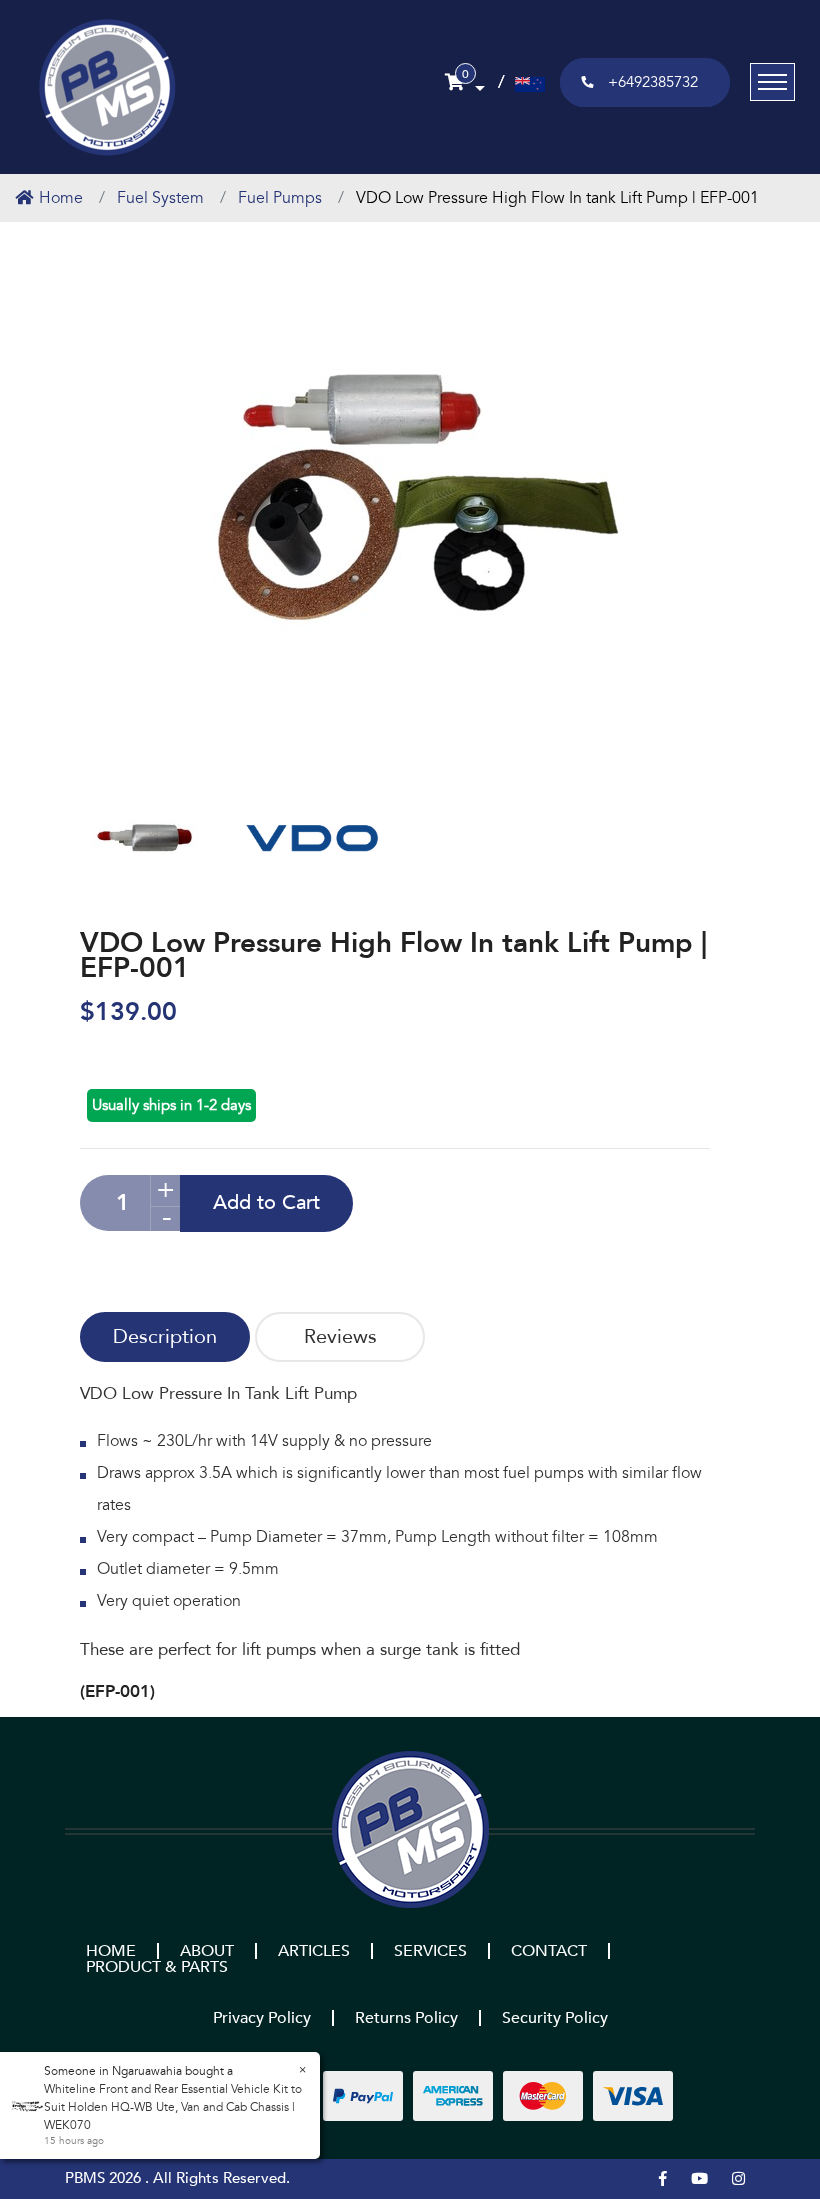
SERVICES (430, 1951)
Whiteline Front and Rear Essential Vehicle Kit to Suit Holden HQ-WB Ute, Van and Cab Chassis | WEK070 (165, 2107)
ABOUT (207, 1951)
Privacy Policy (262, 2018)
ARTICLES (314, 1951)
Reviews (340, 1336)
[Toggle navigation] (772, 82)
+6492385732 (653, 82)
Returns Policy (406, 2018)
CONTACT (549, 1951)
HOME (111, 1951)
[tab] (165, 1337)
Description (165, 1336)
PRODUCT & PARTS (157, 1967)
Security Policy (555, 2018)
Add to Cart (266, 1202)
